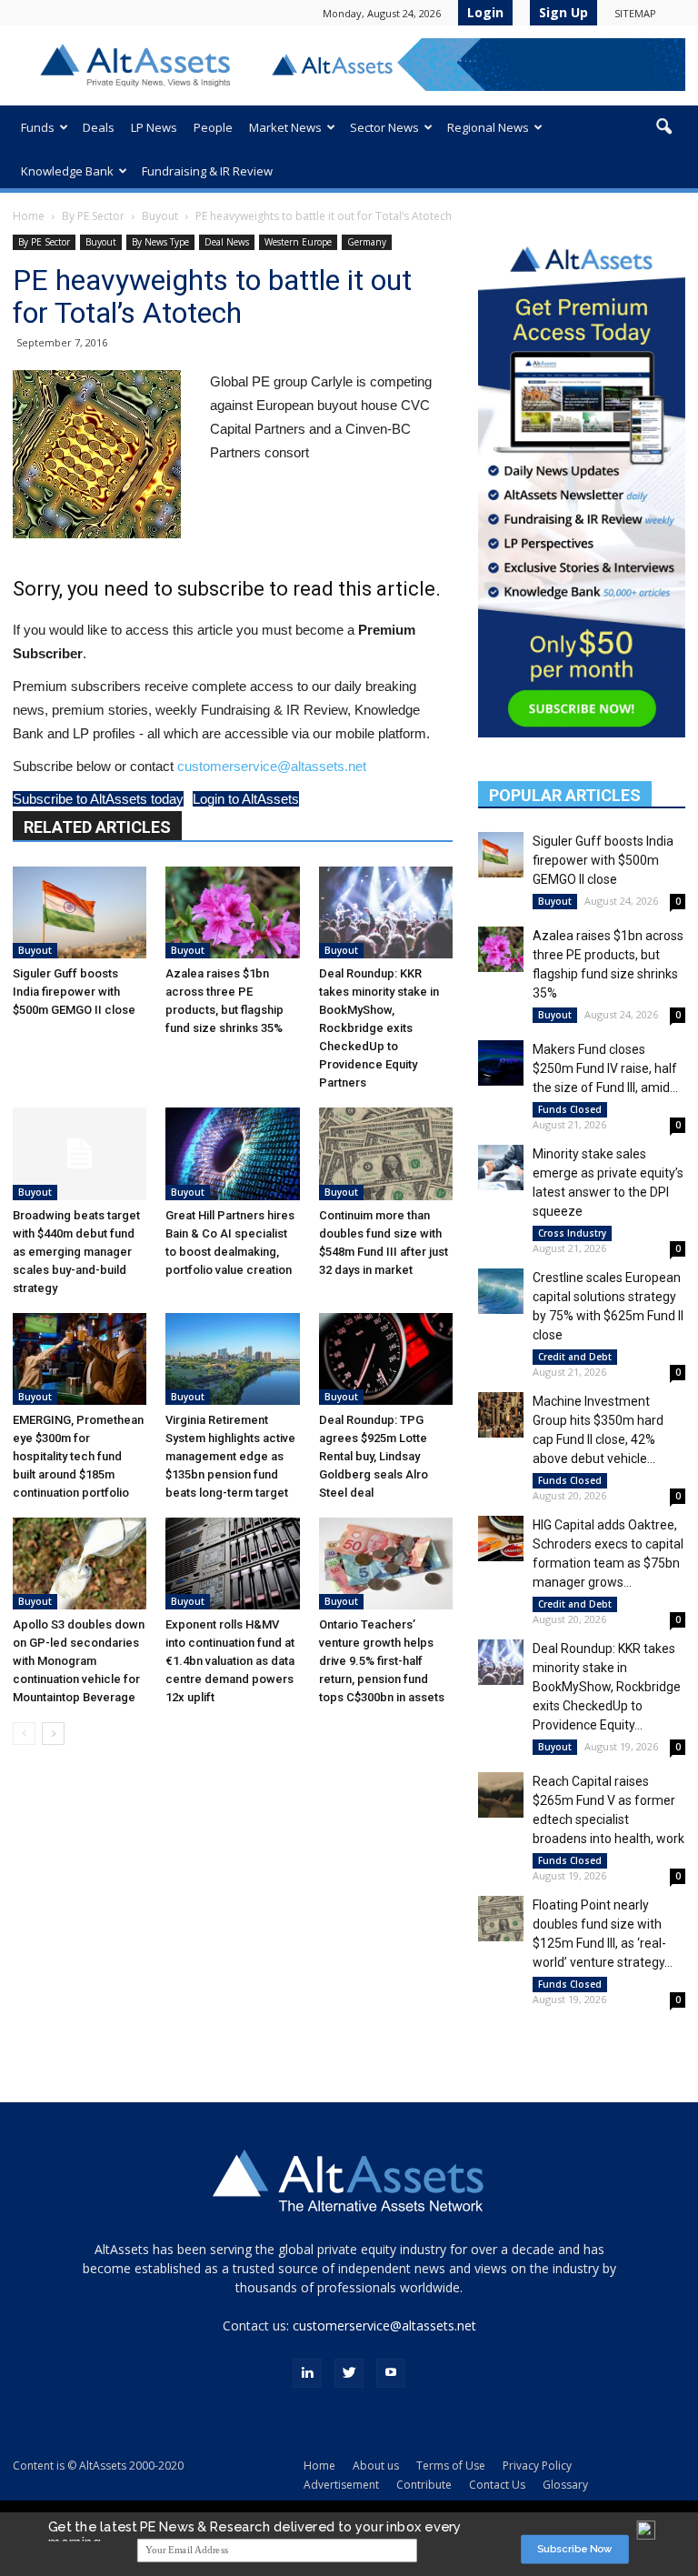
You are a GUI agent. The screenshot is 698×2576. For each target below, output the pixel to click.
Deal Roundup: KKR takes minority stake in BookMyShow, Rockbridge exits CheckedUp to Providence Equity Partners (379, 1028)
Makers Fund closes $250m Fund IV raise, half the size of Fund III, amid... (605, 1068)
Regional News (488, 127)
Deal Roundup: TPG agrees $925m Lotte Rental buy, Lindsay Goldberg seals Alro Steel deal (374, 1456)
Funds (38, 127)
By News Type (160, 242)
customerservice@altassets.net (272, 766)
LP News (154, 127)
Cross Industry (572, 1233)
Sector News (384, 127)
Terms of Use (451, 2466)
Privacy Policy (537, 2466)
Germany (367, 242)
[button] (663, 127)
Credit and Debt (575, 1357)
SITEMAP (635, 13)
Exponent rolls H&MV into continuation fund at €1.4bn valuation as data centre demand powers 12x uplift (230, 1661)
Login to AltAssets (246, 799)
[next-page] (53, 1734)
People (213, 127)
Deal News (227, 242)
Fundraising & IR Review (207, 171)
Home (29, 216)
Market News (285, 127)
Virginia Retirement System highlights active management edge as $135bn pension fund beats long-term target (230, 1456)
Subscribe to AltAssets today (98, 799)
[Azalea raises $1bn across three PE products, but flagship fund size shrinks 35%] (232, 912)
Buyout (160, 216)
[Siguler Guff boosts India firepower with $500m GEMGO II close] (80, 912)
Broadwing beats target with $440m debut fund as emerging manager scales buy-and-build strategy (76, 1252)
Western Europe (298, 242)
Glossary (565, 2485)
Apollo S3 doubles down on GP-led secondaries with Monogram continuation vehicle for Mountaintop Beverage (79, 1661)
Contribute (424, 2485)
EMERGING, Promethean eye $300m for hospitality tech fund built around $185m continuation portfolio (78, 1456)
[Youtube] (391, 2373)
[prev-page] (24, 1734)
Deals (99, 127)
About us (376, 2466)
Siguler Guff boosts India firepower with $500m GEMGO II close (74, 992)
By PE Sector (93, 216)
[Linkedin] (307, 2373)
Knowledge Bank (67, 171)
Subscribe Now (575, 2549)
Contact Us (497, 2485)
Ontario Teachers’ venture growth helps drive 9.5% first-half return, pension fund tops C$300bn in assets (382, 1661)
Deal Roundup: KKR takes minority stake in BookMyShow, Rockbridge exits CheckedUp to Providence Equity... (607, 1687)
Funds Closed (570, 1109)
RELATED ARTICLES (97, 827)
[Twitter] (349, 2373)
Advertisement (341, 2485)
